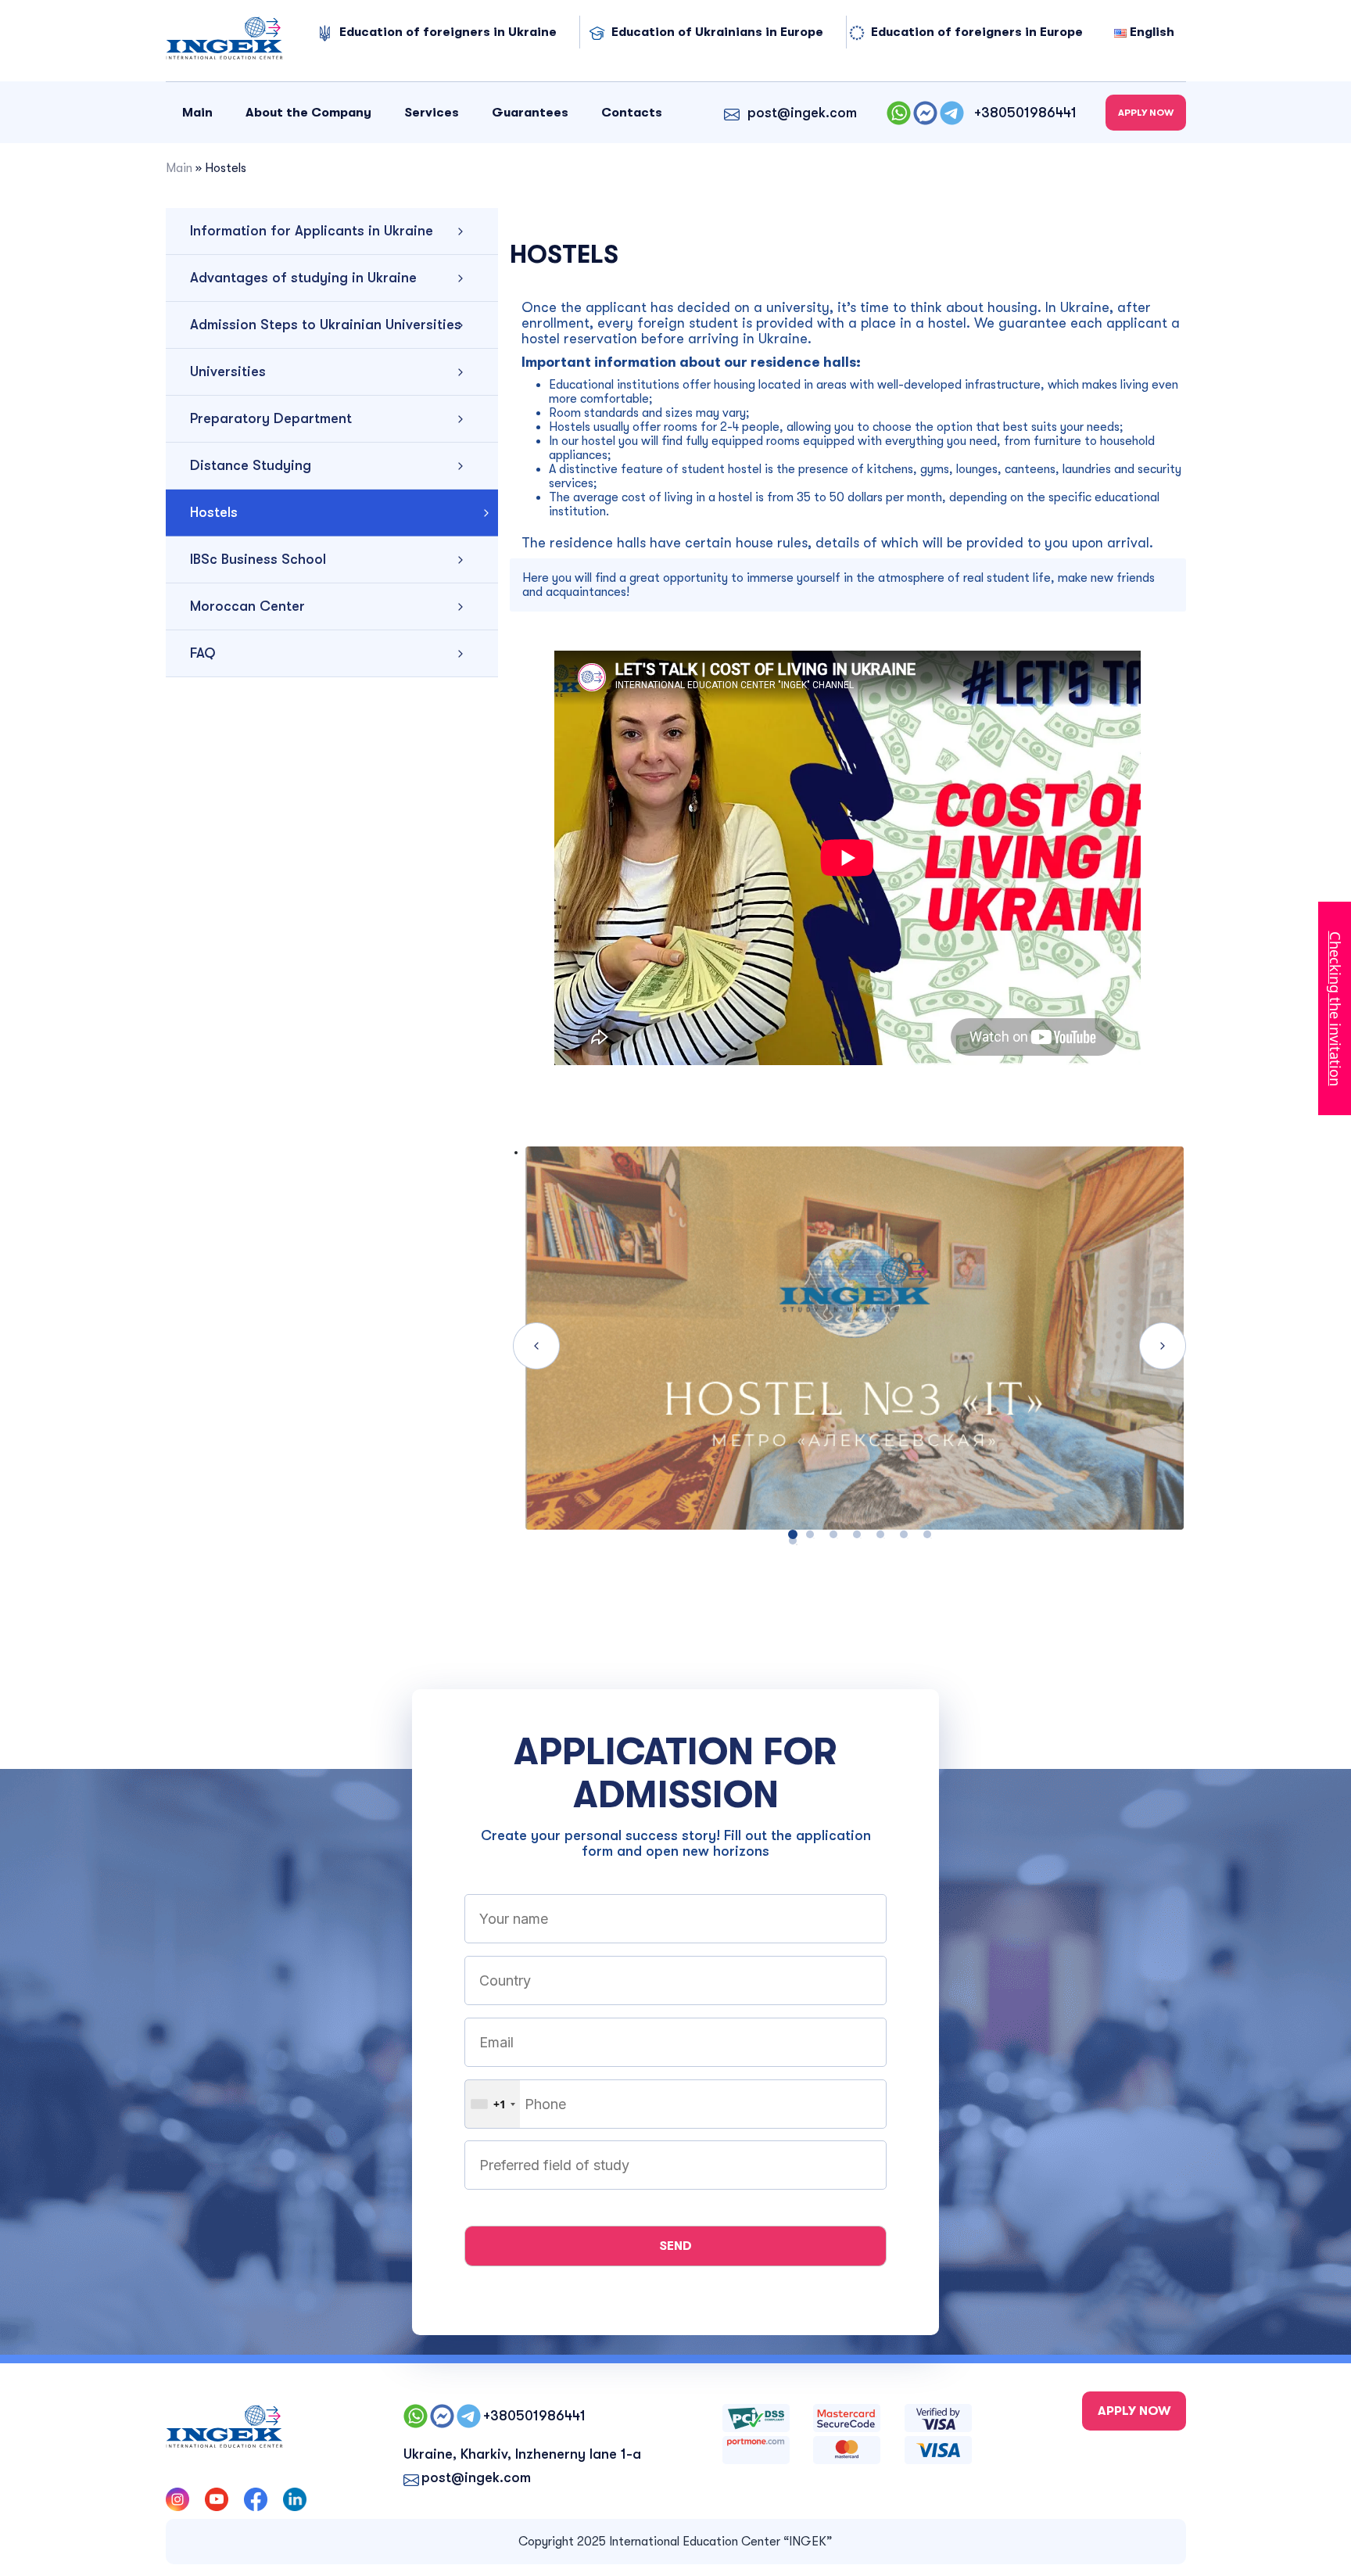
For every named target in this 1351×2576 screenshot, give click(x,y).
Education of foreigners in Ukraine (448, 32)
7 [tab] (927, 1534)
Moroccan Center (247, 606)
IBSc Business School (258, 559)
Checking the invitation (1335, 1008)
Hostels (214, 512)
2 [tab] (810, 1534)
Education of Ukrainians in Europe (717, 32)
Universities (228, 371)
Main (197, 113)
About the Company (308, 113)
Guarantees (530, 113)
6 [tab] (904, 1534)
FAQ (203, 653)
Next (1163, 1346)
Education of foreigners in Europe (977, 32)
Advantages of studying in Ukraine (303, 278)
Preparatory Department (271, 418)
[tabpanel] (848, 1346)
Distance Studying (251, 465)
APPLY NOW (1146, 113)
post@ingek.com (802, 113)
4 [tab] (857, 1534)
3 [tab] (833, 1534)
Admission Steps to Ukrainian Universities (326, 325)
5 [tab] (880, 1534)
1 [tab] (793, 1541)
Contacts (632, 113)
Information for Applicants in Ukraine (312, 231)
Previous (536, 1346)
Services (432, 113)
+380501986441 (1025, 113)
